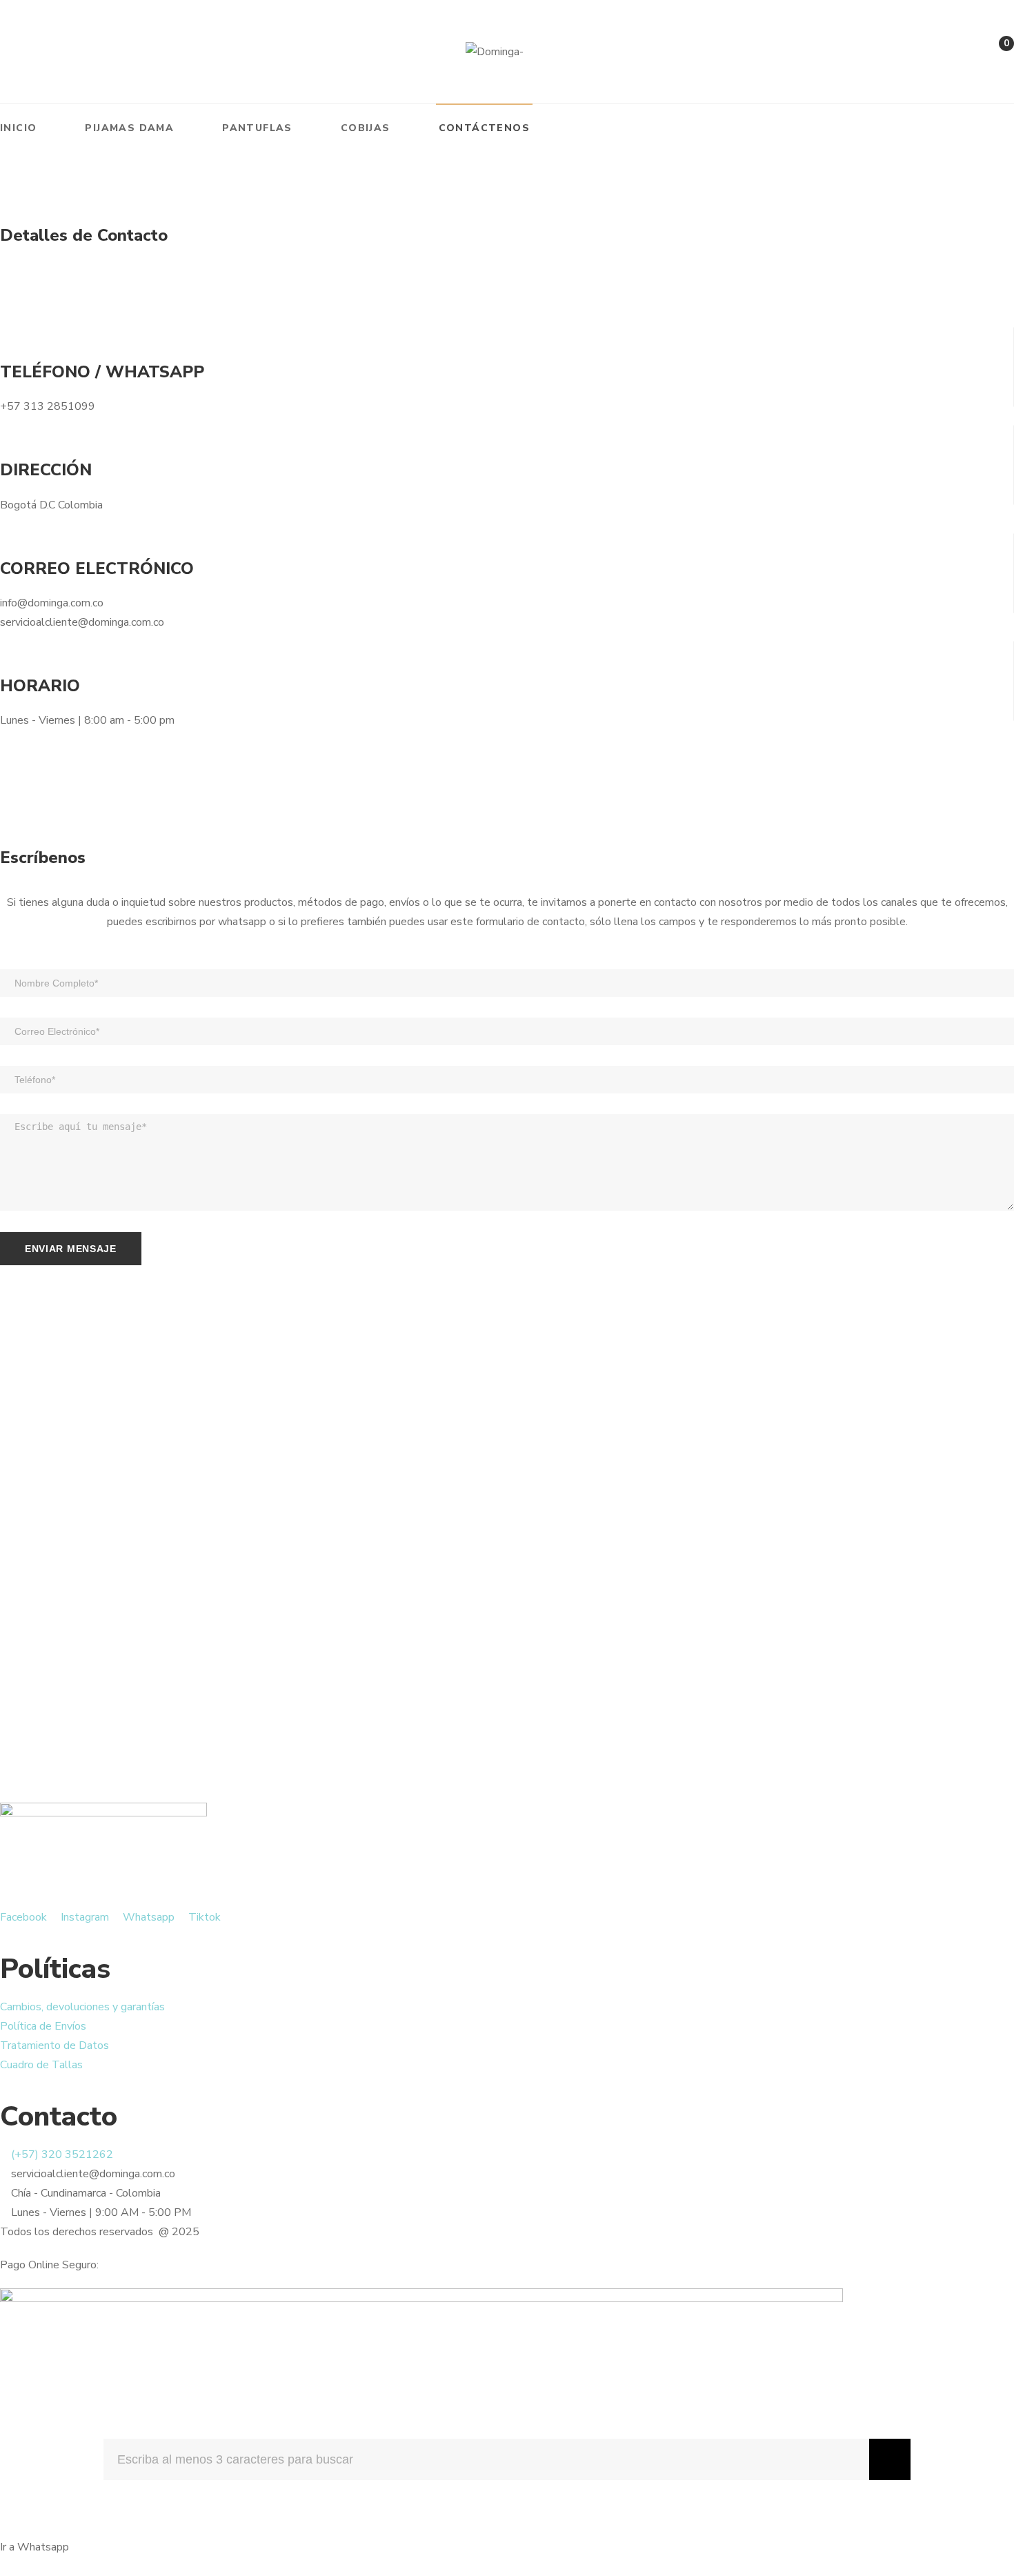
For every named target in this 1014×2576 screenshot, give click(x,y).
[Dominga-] (495, 52)
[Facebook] (6, 52)
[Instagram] (40, 52)
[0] (992, 55)
